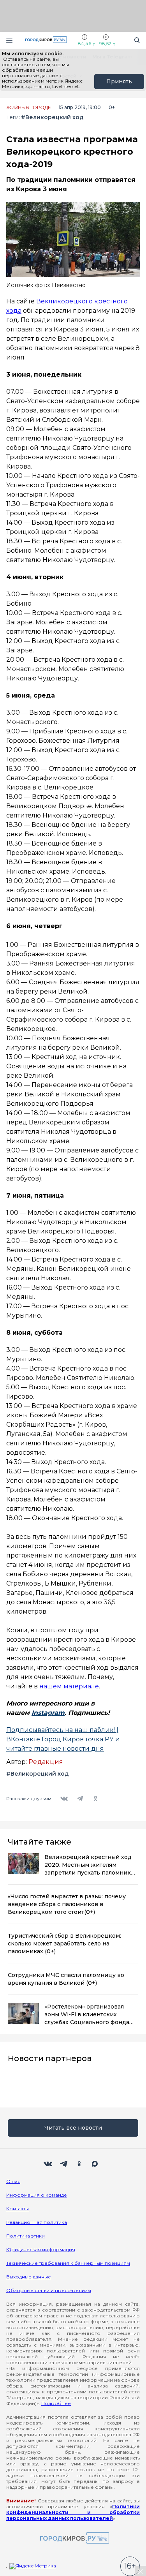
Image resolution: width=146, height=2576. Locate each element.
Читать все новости (73, 2128)
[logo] (73, 2538)
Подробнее (56, 2403)
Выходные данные (29, 2277)
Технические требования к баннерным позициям (68, 2263)
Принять (119, 81)
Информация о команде (37, 2195)
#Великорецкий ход (52, 117)
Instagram (48, 1713)
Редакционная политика (37, 2222)
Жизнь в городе (29, 107)
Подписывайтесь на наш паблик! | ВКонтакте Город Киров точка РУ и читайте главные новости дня (63, 1739)
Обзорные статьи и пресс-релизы (49, 2290)
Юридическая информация (41, 2249)
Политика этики (26, 2236)
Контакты (18, 2209)
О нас (13, 2181)
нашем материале (69, 1686)
